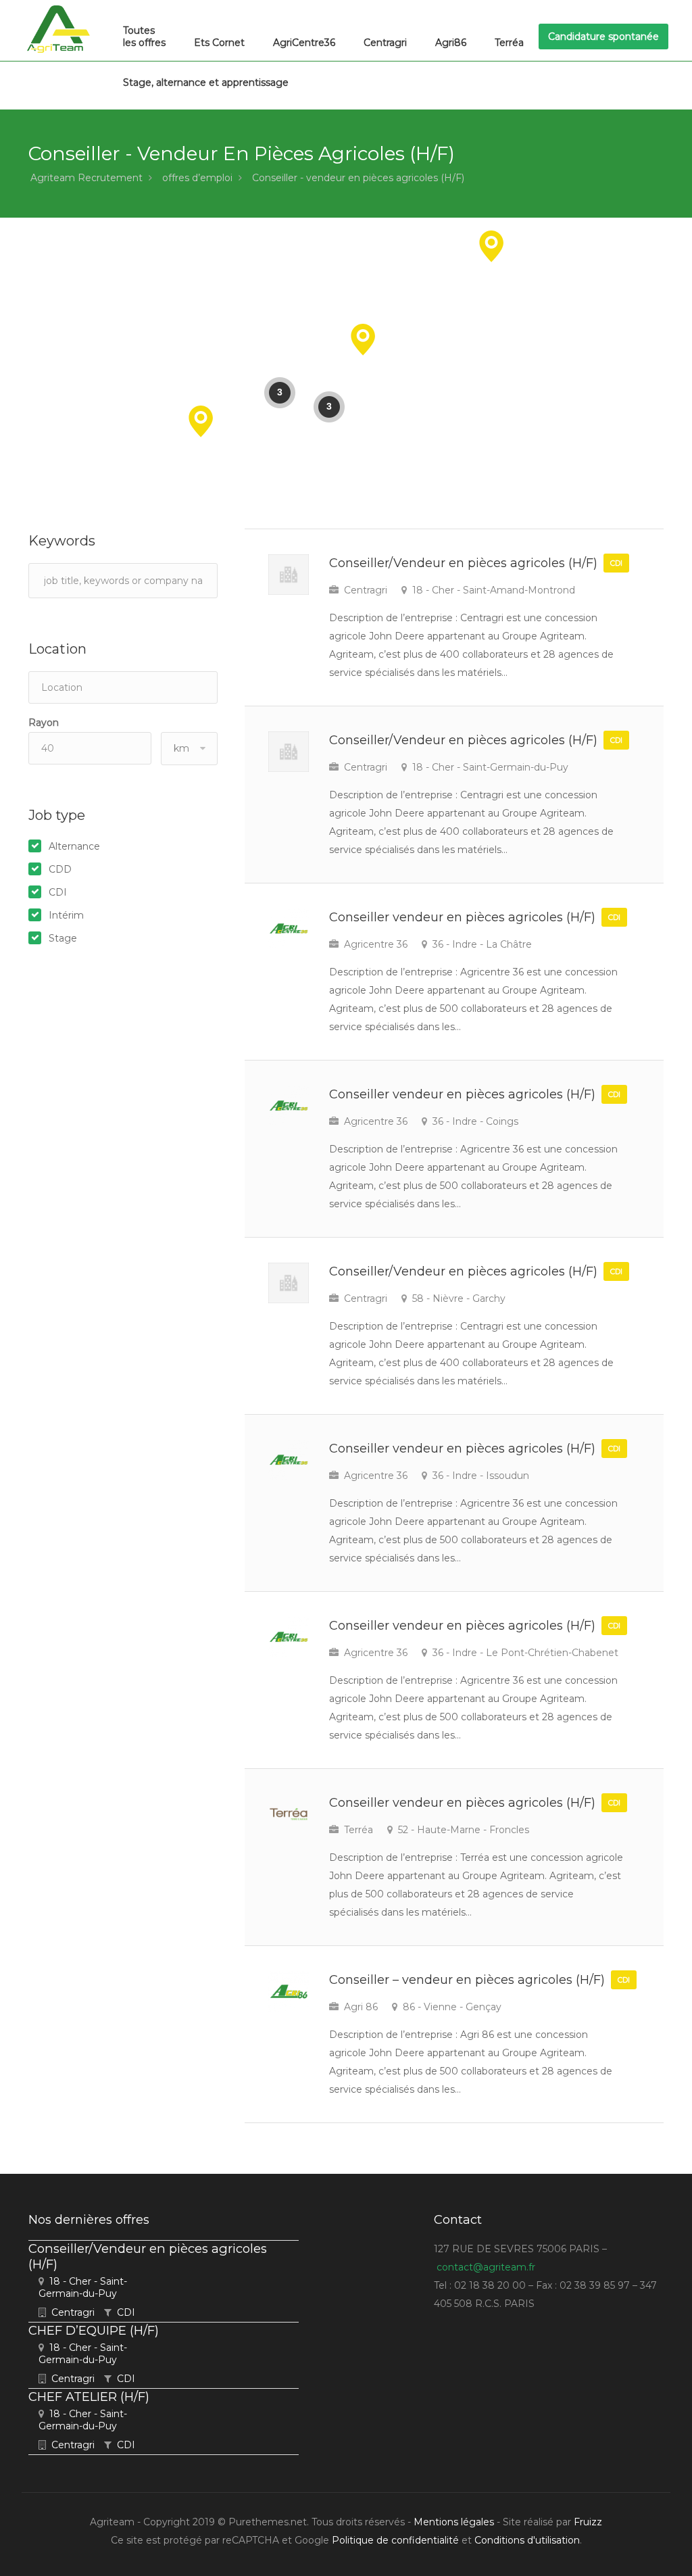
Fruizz (588, 2522)
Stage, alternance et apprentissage (206, 82)
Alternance (74, 846)
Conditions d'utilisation (527, 2540)
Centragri (385, 43)
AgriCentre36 (304, 43)
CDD (60, 869)
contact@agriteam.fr (486, 2267)
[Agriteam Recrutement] (58, 29)
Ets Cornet (219, 43)
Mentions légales (454, 2522)
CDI (58, 892)
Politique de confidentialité (395, 2540)
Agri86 (451, 43)
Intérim (66, 915)
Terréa (509, 43)
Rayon (44, 723)
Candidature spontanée (603, 37)
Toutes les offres (144, 37)
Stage (63, 938)
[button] (363, 340)
